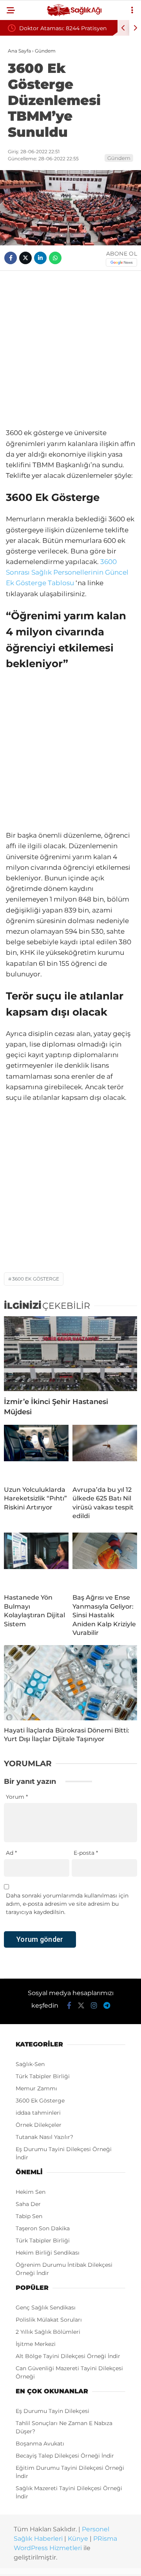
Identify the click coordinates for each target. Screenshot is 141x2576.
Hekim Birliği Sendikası (48, 2253)
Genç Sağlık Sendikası (46, 2308)
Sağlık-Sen (30, 2064)
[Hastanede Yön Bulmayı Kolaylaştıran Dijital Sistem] (36, 1560)
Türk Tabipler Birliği (43, 2076)
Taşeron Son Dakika (43, 2228)
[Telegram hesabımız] (107, 2006)
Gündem (119, 158)
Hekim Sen (31, 2192)
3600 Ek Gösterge (36, 1279)
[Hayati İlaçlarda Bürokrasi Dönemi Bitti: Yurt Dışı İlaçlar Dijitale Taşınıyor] (70, 1683)
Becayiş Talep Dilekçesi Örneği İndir (65, 2456)
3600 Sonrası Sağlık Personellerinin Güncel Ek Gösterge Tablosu (67, 572)
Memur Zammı (36, 2088)
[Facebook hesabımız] (69, 2006)
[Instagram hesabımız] (94, 2006)
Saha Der (28, 2204)
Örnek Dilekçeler (39, 2125)
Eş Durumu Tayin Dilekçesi (52, 2411)
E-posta (86, 1853)
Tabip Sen (29, 2216)
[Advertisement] (70, 349)
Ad (11, 1853)
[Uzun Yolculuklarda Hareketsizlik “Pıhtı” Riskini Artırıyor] (36, 1452)
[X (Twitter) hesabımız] (81, 2006)
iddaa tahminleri (38, 2113)
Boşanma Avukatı (40, 2444)
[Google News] (121, 262)
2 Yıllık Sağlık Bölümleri (48, 2332)
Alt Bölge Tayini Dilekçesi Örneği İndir (68, 2356)
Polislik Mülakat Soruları (49, 2320)
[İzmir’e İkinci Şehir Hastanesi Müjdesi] (70, 1354)
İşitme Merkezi (36, 2344)
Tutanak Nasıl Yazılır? (44, 2137)
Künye (78, 2539)
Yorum (17, 1797)
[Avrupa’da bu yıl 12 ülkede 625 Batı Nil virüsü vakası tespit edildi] (105, 1452)
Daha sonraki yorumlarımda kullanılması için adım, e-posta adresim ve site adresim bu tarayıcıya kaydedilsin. (67, 1904)
